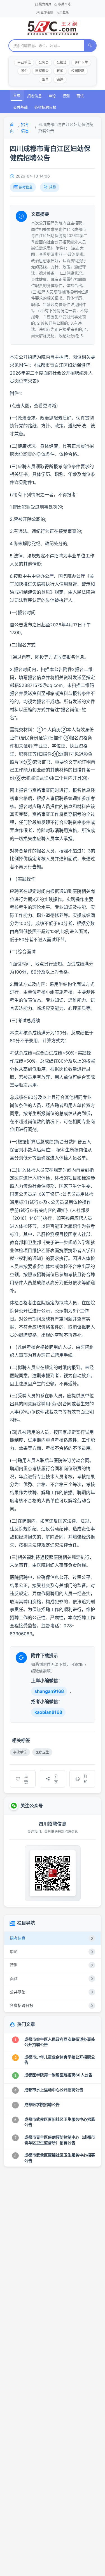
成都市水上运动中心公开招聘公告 (54, 2090)
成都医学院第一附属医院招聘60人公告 (58, 2075)
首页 (17, 95)
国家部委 (42, 71)
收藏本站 (64, 4)
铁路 (60, 79)
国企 (24, 71)
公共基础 (20, 107)
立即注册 (47, 12)
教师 (60, 71)
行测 (66, 96)
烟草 (45, 79)
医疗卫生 (81, 62)
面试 (80, 96)
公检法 (62, 62)
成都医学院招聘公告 (42, 2104)
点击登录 (63, 12)
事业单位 (24, 62)
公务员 (44, 62)
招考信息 (34, 96)
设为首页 (45, 4)
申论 (52, 96)
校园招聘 (78, 71)
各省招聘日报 (45, 107)
